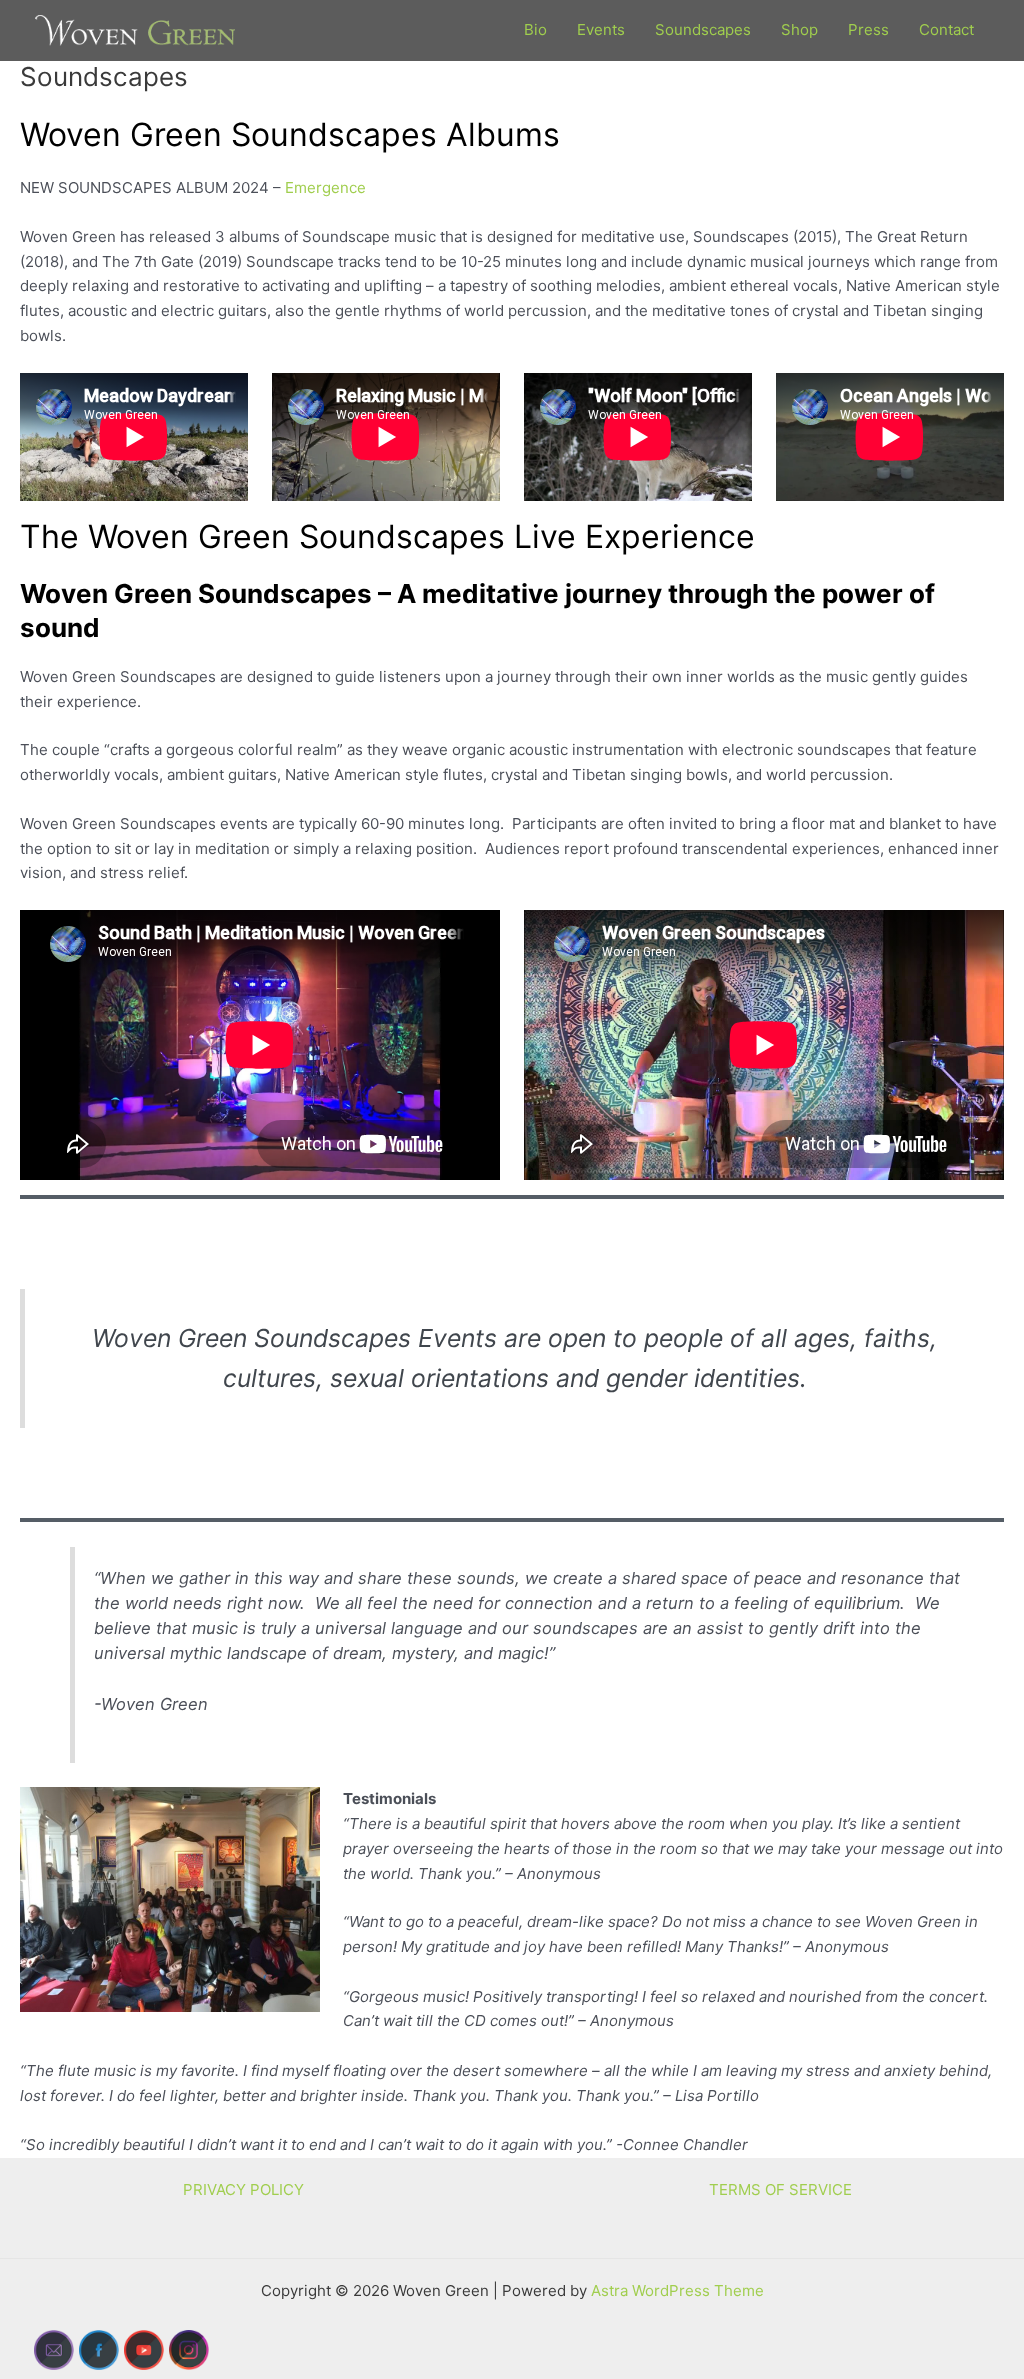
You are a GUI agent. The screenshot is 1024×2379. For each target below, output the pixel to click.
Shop (799, 29)
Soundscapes (703, 29)
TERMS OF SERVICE (780, 2189)
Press (868, 29)
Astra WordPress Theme (677, 2290)
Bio (535, 29)
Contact (946, 29)
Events (601, 29)
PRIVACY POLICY (243, 2189)
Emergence (325, 187)
